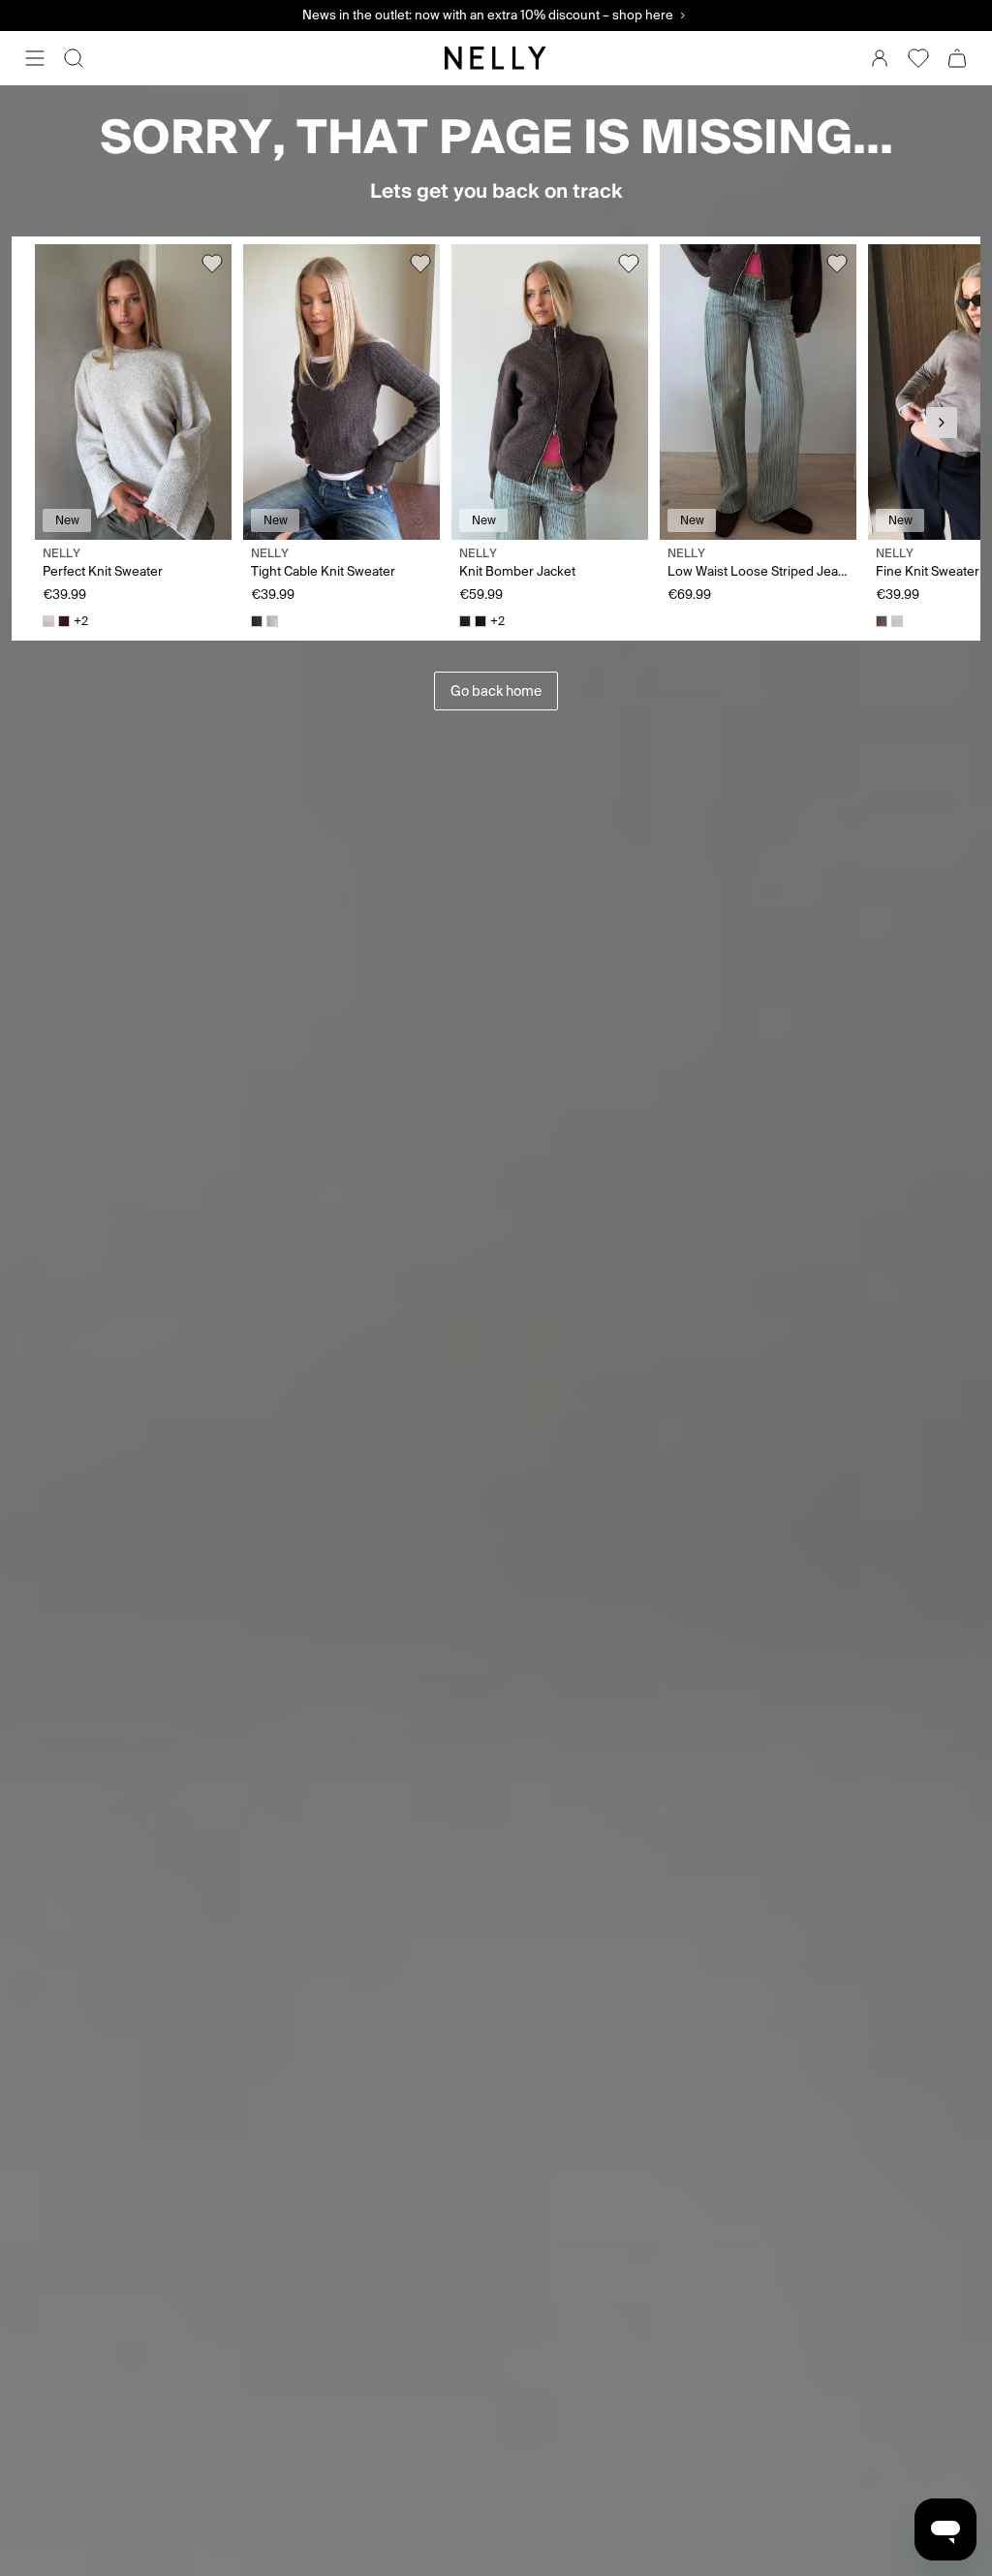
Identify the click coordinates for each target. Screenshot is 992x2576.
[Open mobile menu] (35, 58)
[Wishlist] (918, 58)
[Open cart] (957, 58)
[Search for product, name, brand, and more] (74, 58)
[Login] (880, 58)
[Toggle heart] (212, 264)
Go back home (496, 691)
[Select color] (48, 621)
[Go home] (496, 58)
